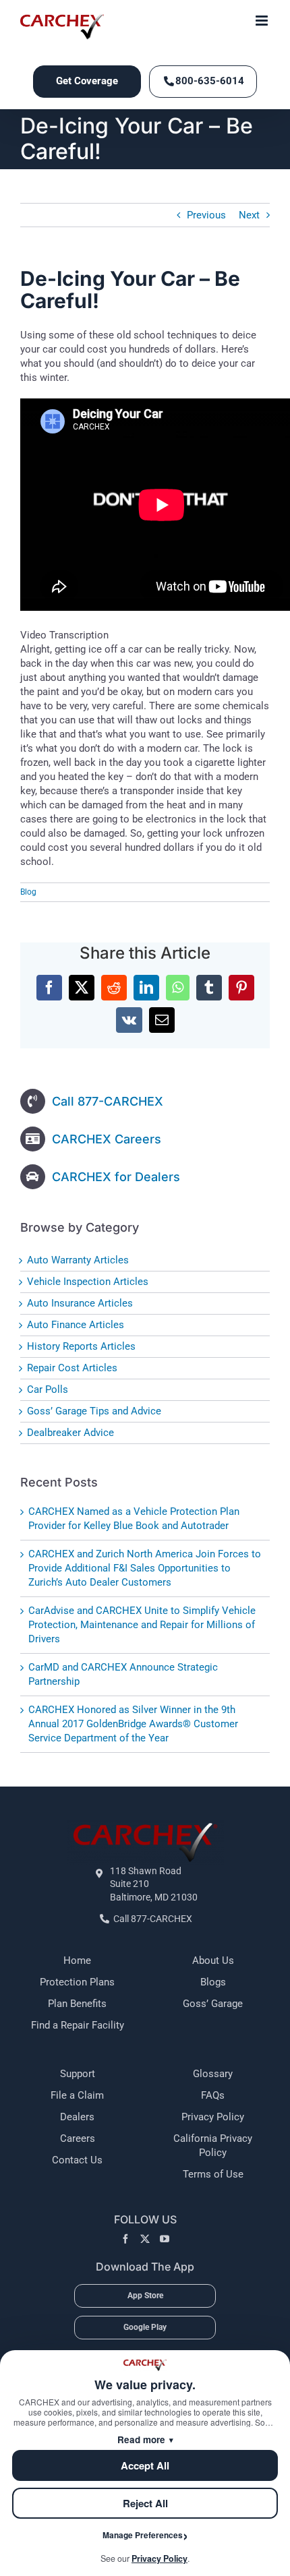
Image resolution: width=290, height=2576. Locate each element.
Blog (28, 892)
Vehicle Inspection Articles (88, 1282)
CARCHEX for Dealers (116, 1177)
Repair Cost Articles (72, 1368)
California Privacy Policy (213, 2146)
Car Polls (48, 1389)
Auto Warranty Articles (78, 1260)
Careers (78, 2138)
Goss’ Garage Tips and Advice (94, 1411)
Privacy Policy (213, 2117)
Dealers (77, 2117)
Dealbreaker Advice (70, 1433)
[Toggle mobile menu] (263, 21)
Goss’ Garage (213, 2004)
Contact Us (77, 2160)
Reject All (145, 2503)
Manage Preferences (143, 2535)
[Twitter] (145, 2239)
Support (78, 2074)
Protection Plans (77, 1982)
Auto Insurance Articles (80, 1303)
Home (77, 1960)
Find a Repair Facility (78, 2025)
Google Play (145, 2327)
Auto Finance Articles (76, 1325)
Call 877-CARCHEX (108, 1101)
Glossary (213, 2074)
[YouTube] (165, 2239)
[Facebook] (125, 2239)
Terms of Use (213, 2174)
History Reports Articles (81, 1346)
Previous (206, 215)
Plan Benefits (77, 2004)
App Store (145, 2296)
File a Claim (77, 2095)
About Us (213, 1960)
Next (249, 215)
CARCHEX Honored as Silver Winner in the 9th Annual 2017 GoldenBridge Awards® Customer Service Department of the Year (133, 1724)
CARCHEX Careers (107, 1139)
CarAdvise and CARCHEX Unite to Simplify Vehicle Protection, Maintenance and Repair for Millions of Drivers (142, 1625)
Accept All (145, 2465)
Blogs (213, 1982)
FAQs (213, 2095)
